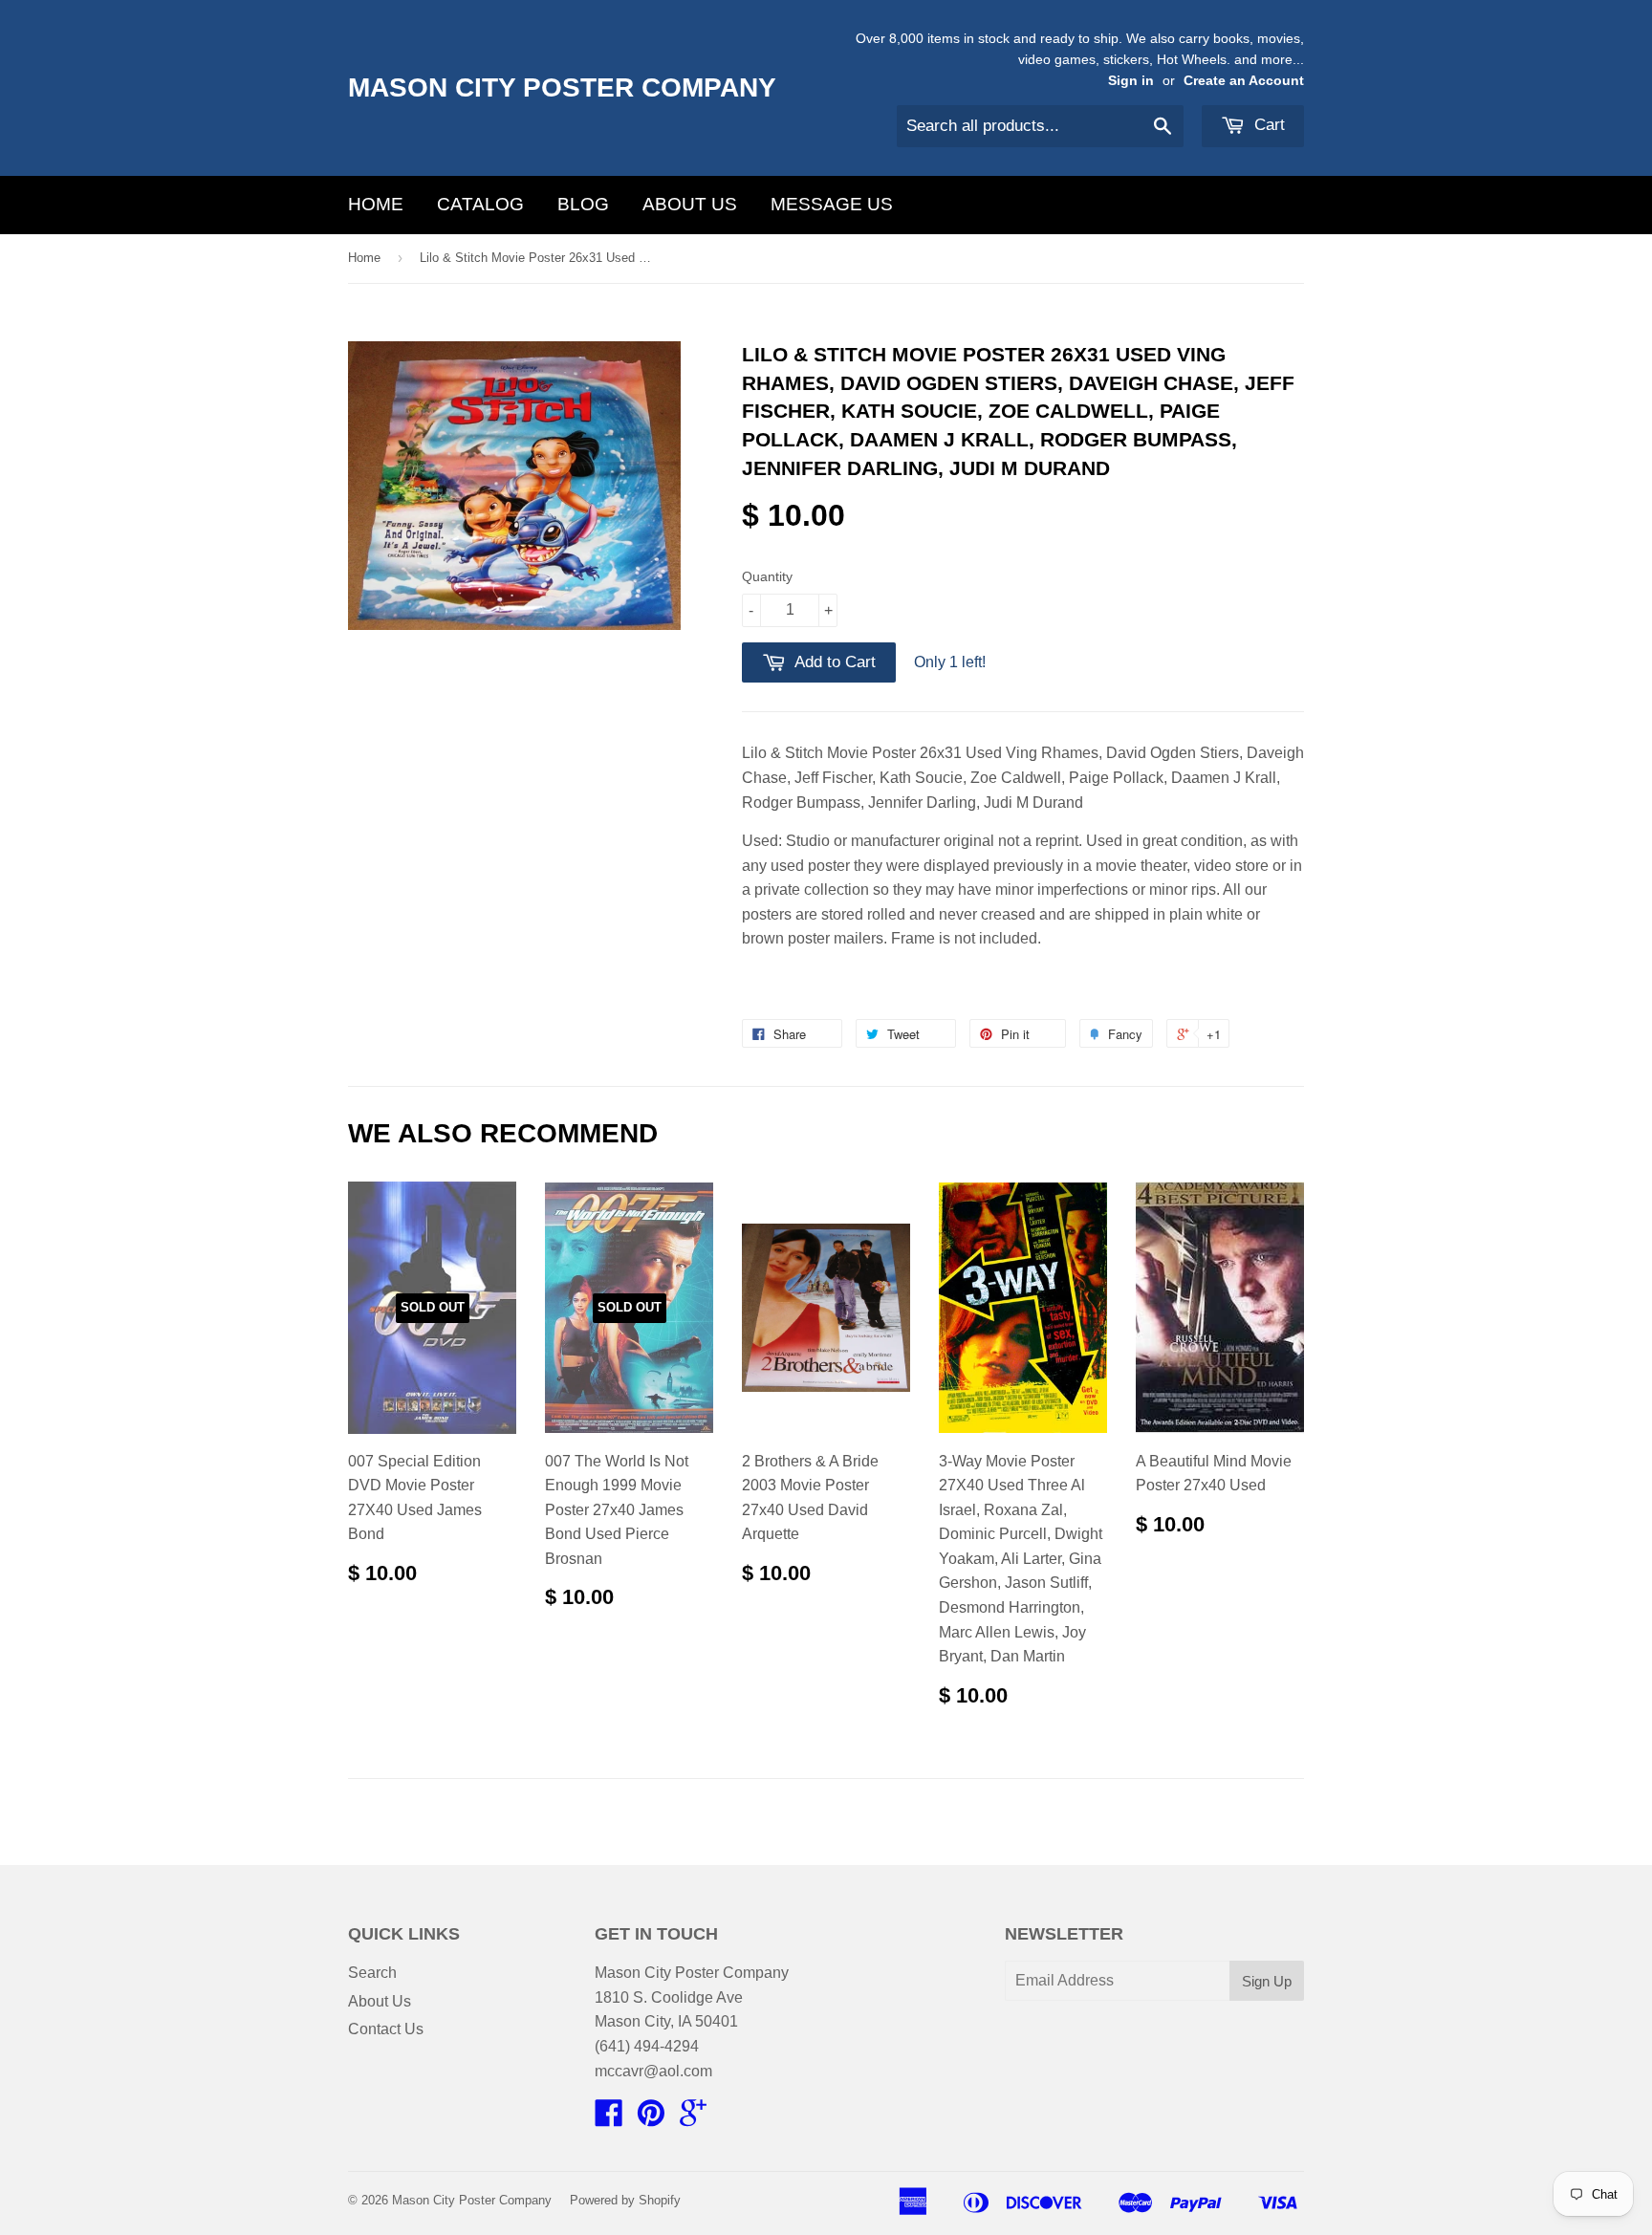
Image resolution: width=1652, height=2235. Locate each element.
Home (376, 204)
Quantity (767, 576)
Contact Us (386, 2029)
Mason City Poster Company (562, 87)
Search (372, 1973)
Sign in (1131, 81)
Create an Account (1244, 81)
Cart (1267, 125)
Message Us (832, 204)
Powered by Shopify (625, 2200)
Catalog (480, 204)
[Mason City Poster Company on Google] (693, 2119)
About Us (690, 204)
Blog (583, 204)
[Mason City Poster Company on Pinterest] (651, 2119)
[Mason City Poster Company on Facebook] (609, 2119)
